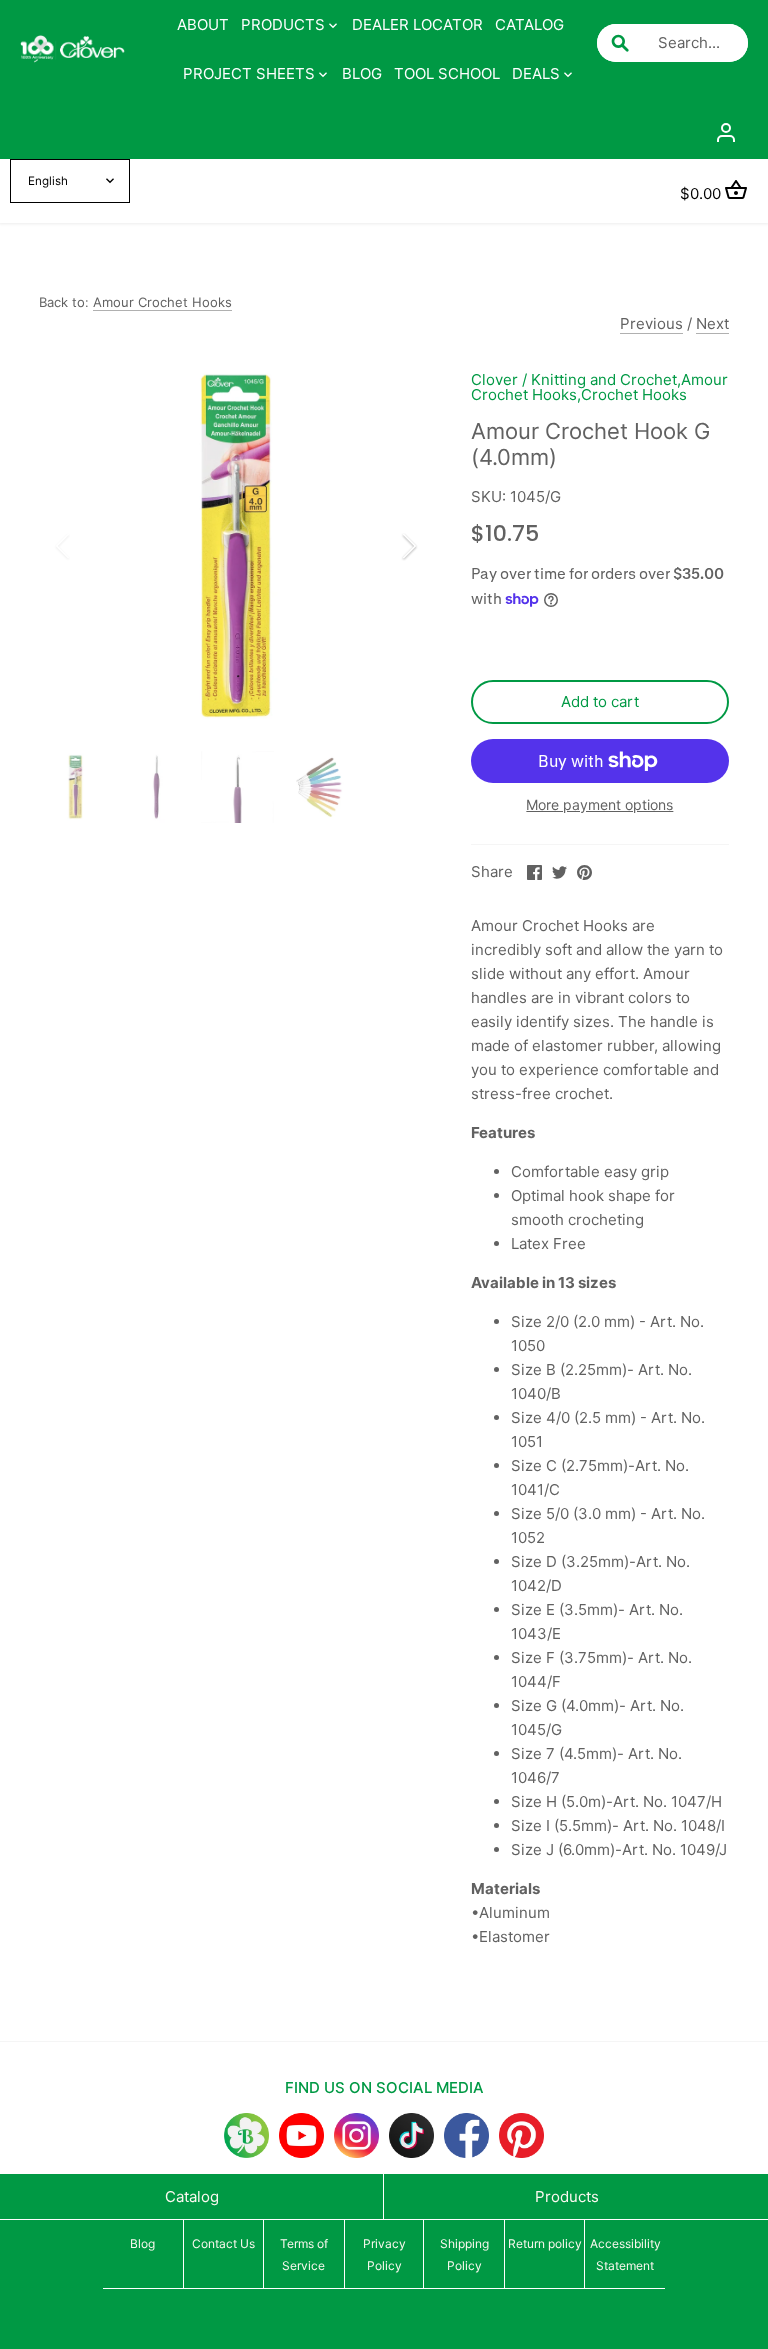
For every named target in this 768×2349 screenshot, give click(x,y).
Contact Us (223, 2243)
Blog (142, 2243)
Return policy (545, 2243)
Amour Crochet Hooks (162, 302)
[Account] (726, 131)
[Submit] (620, 43)
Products (567, 2196)
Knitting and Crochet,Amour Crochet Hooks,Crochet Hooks (599, 387)
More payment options (599, 804)
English (48, 181)
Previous (651, 323)
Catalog (192, 2196)
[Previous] (89, 546)
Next (712, 323)
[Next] (383, 546)
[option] (236, 546)
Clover (494, 379)
